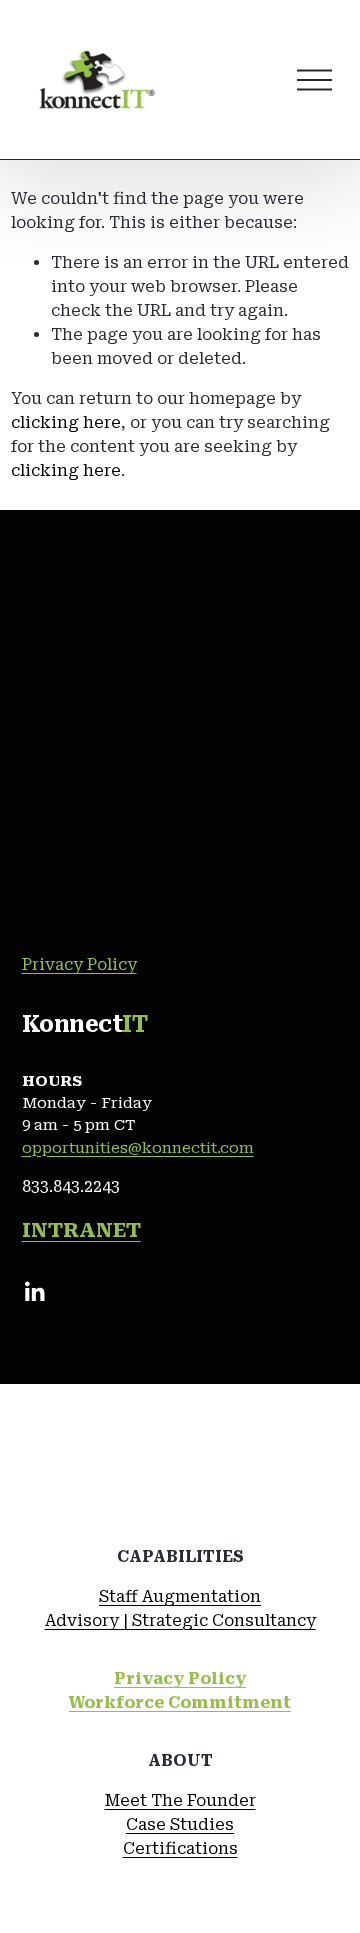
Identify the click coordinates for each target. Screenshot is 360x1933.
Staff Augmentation (180, 1596)
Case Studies (180, 1824)
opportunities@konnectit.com (138, 1148)
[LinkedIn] (34, 1292)
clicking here (66, 422)
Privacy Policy (79, 964)
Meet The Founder (180, 1800)
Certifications (180, 1848)
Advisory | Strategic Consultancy (180, 1620)
